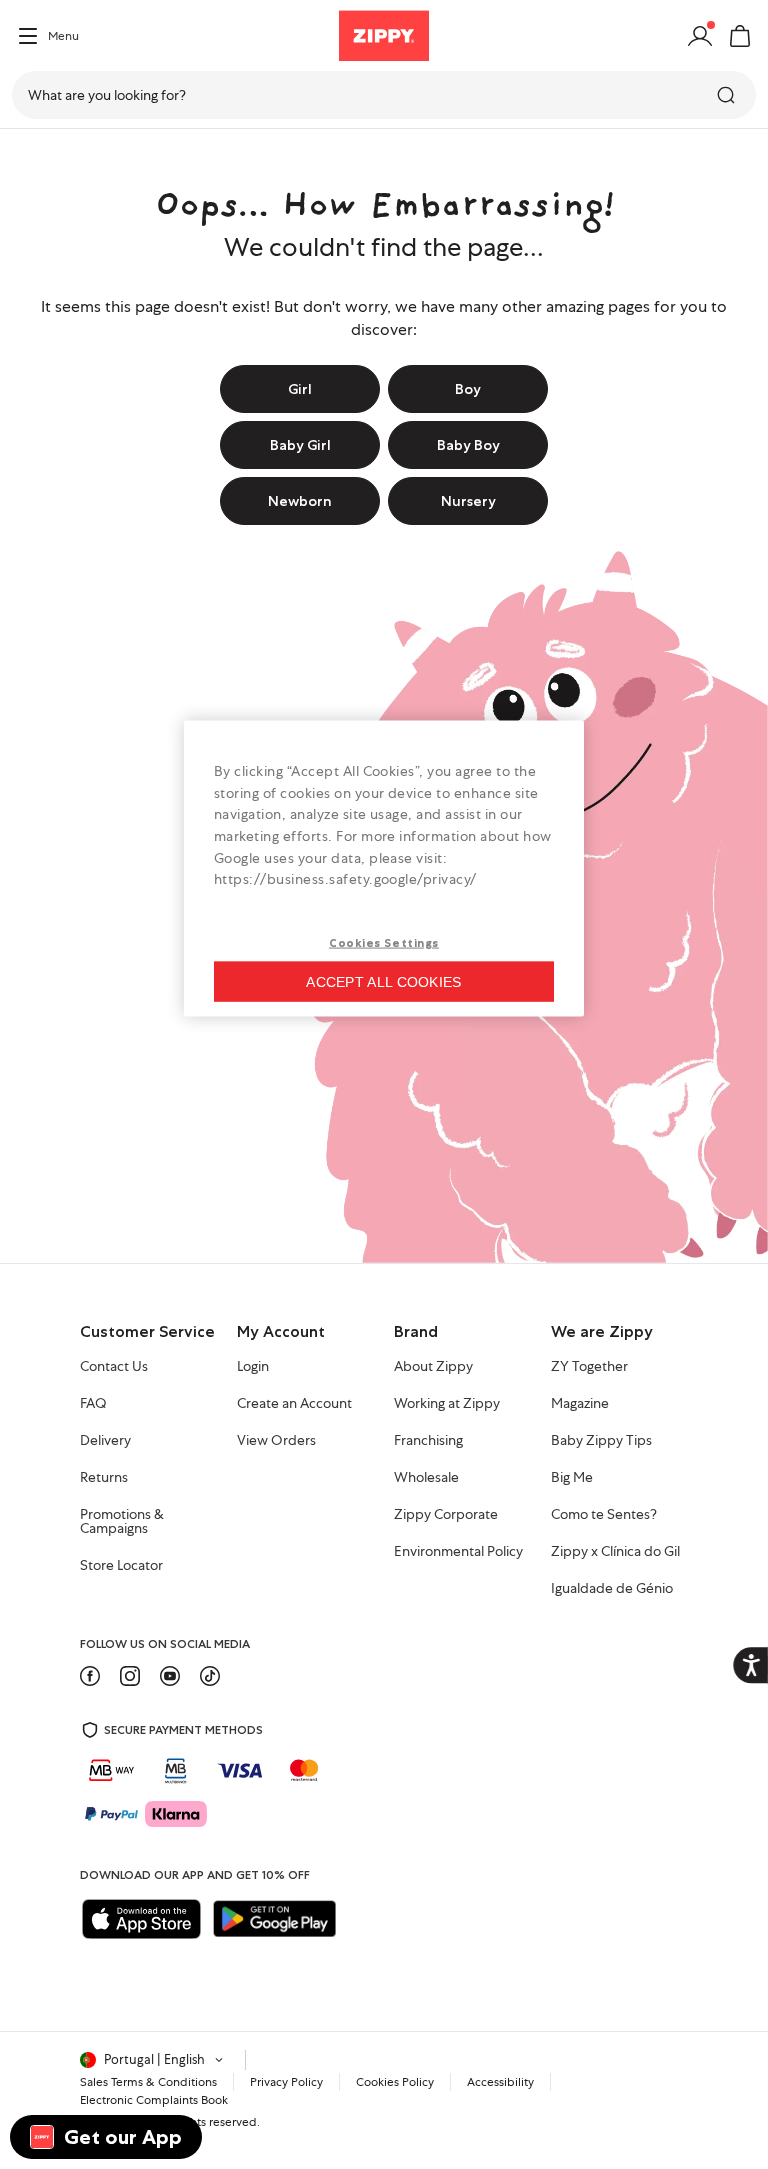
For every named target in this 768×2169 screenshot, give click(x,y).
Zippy (32, 157)
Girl (300, 389)
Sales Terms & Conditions (148, 2082)
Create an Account (294, 1404)
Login (253, 1367)
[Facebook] (90, 1676)
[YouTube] (170, 1676)
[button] (740, 36)
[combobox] (384, 95)
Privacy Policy (286, 2082)
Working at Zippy (447, 1404)
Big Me (572, 1478)
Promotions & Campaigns (122, 1522)
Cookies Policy (395, 2082)
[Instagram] (130, 1676)
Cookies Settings (384, 942)
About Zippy (433, 1367)
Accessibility (500, 2082)
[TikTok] (210, 1676)
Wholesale (426, 1478)
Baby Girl (300, 445)
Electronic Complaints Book (154, 2100)
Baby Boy (468, 445)
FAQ (93, 1404)
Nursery (468, 501)
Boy (468, 389)
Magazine (580, 1404)
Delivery (105, 1441)
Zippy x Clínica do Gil (615, 1552)
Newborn (300, 501)
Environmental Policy (458, 1552)
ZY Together (589, 1367)
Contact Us (114, 1367)
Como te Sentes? (604, 1515)
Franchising (428, 1441)
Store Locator (121, 1566)
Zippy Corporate (446, 1515)
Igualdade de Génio (612, 1589)
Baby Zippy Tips (601, 1441)
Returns (104, 1478)
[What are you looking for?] (728, 95)
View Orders (276, 1441)
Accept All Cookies (383, 981)
